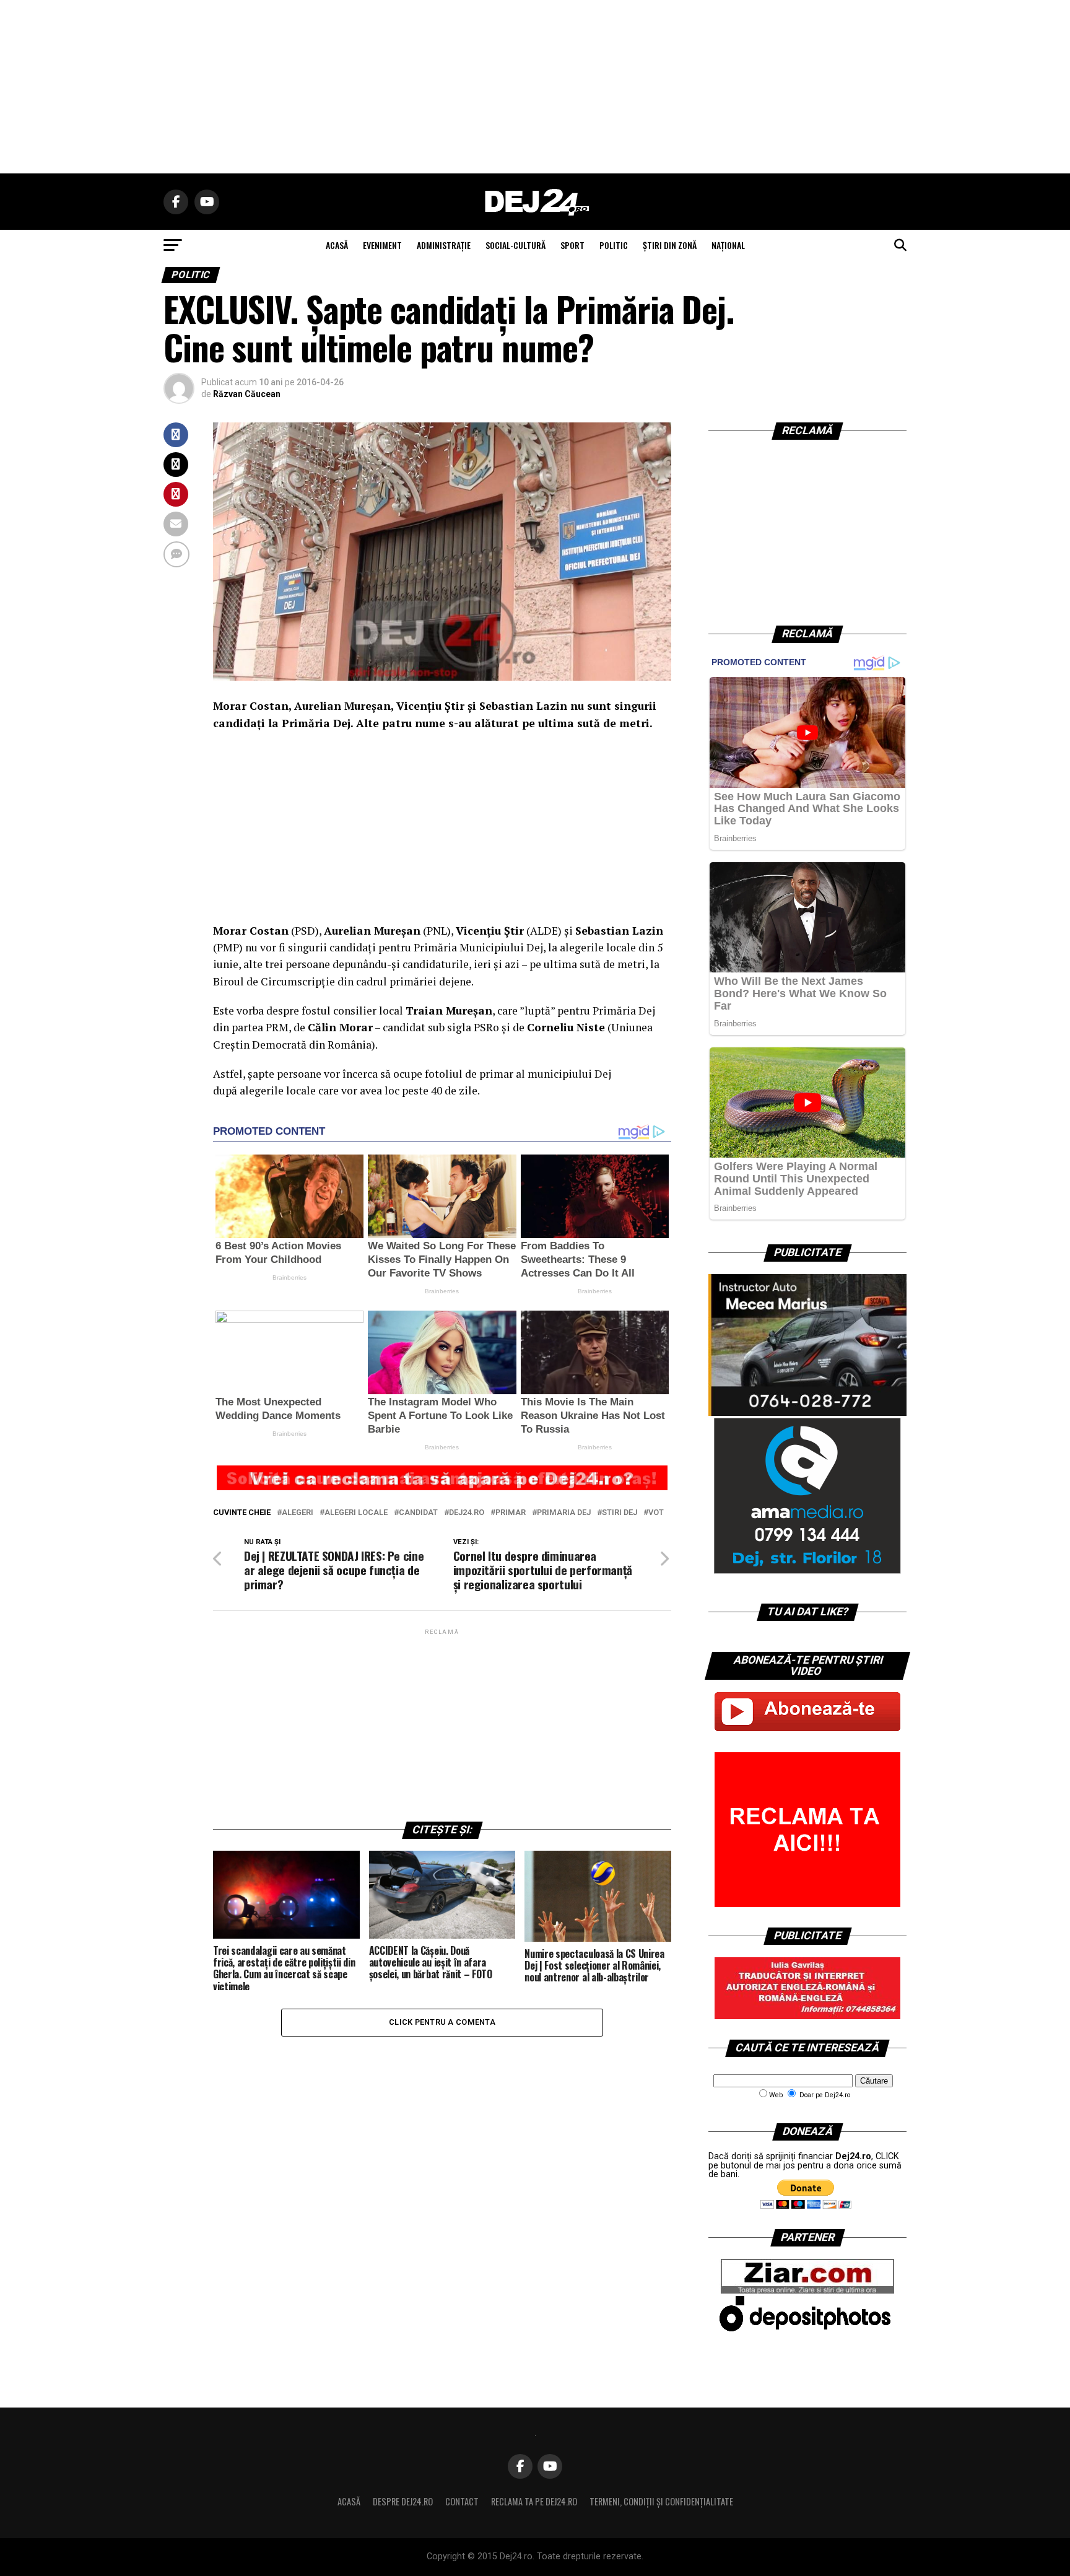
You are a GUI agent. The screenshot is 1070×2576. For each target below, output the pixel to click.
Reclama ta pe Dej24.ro (534, 2501)
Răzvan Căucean (247, 394)
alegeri (298, 1513)
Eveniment (382, 245)
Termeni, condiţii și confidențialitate (661, 2501)
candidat (418, 1513)
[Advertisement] (535, 87)
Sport (572, 245)
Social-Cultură (515, 245)
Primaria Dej (564, 1513)
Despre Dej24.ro (403, 2501)
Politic (614, 245)
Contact (462, 2501)
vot (656, 1513)
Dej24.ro (467, 1513)
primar (511, 1513)
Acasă (349, 2501)
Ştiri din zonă (670, 245)
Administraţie (444, 245)
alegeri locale (356, 1513)
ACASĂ (337, 245)
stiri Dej (620, 1513)
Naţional (728, 245)
